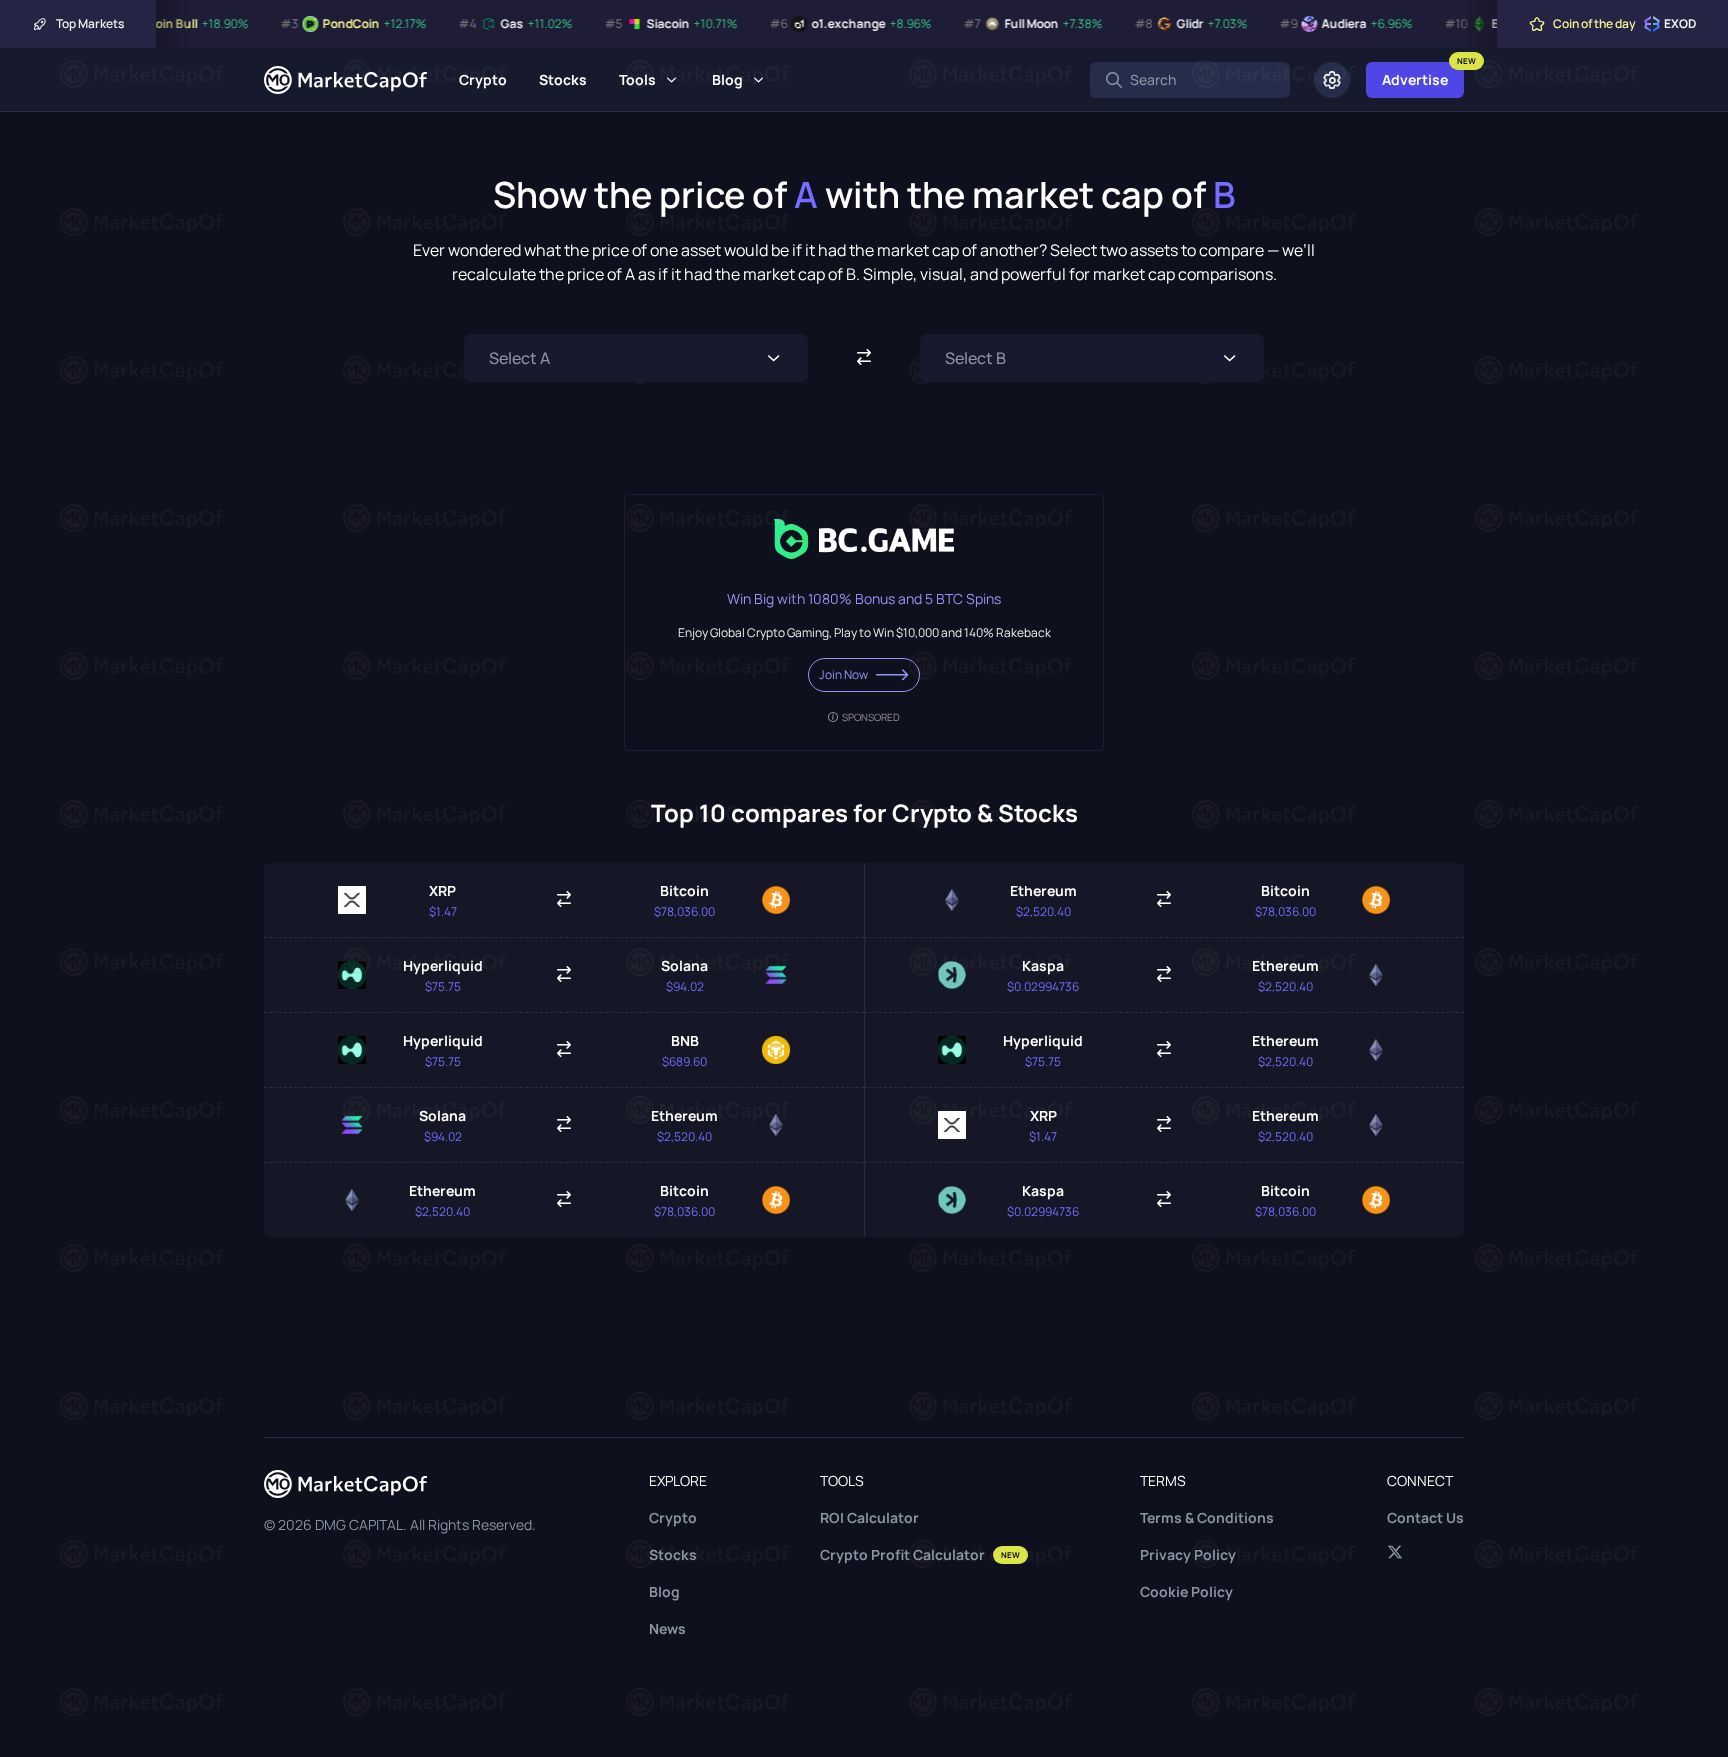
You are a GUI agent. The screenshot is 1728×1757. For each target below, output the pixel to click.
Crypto (483, 79)
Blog (727, 79)
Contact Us (1425, 1517)
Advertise (1415, 79)
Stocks (563, 79)
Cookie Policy (1186, 1591)
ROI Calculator (869, 1517)
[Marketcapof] (345, 80)
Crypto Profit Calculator (920, 1554)
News (667, 1628)
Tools (637, 79)
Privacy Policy (1188, 1554)
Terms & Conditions (1207, 1517)
